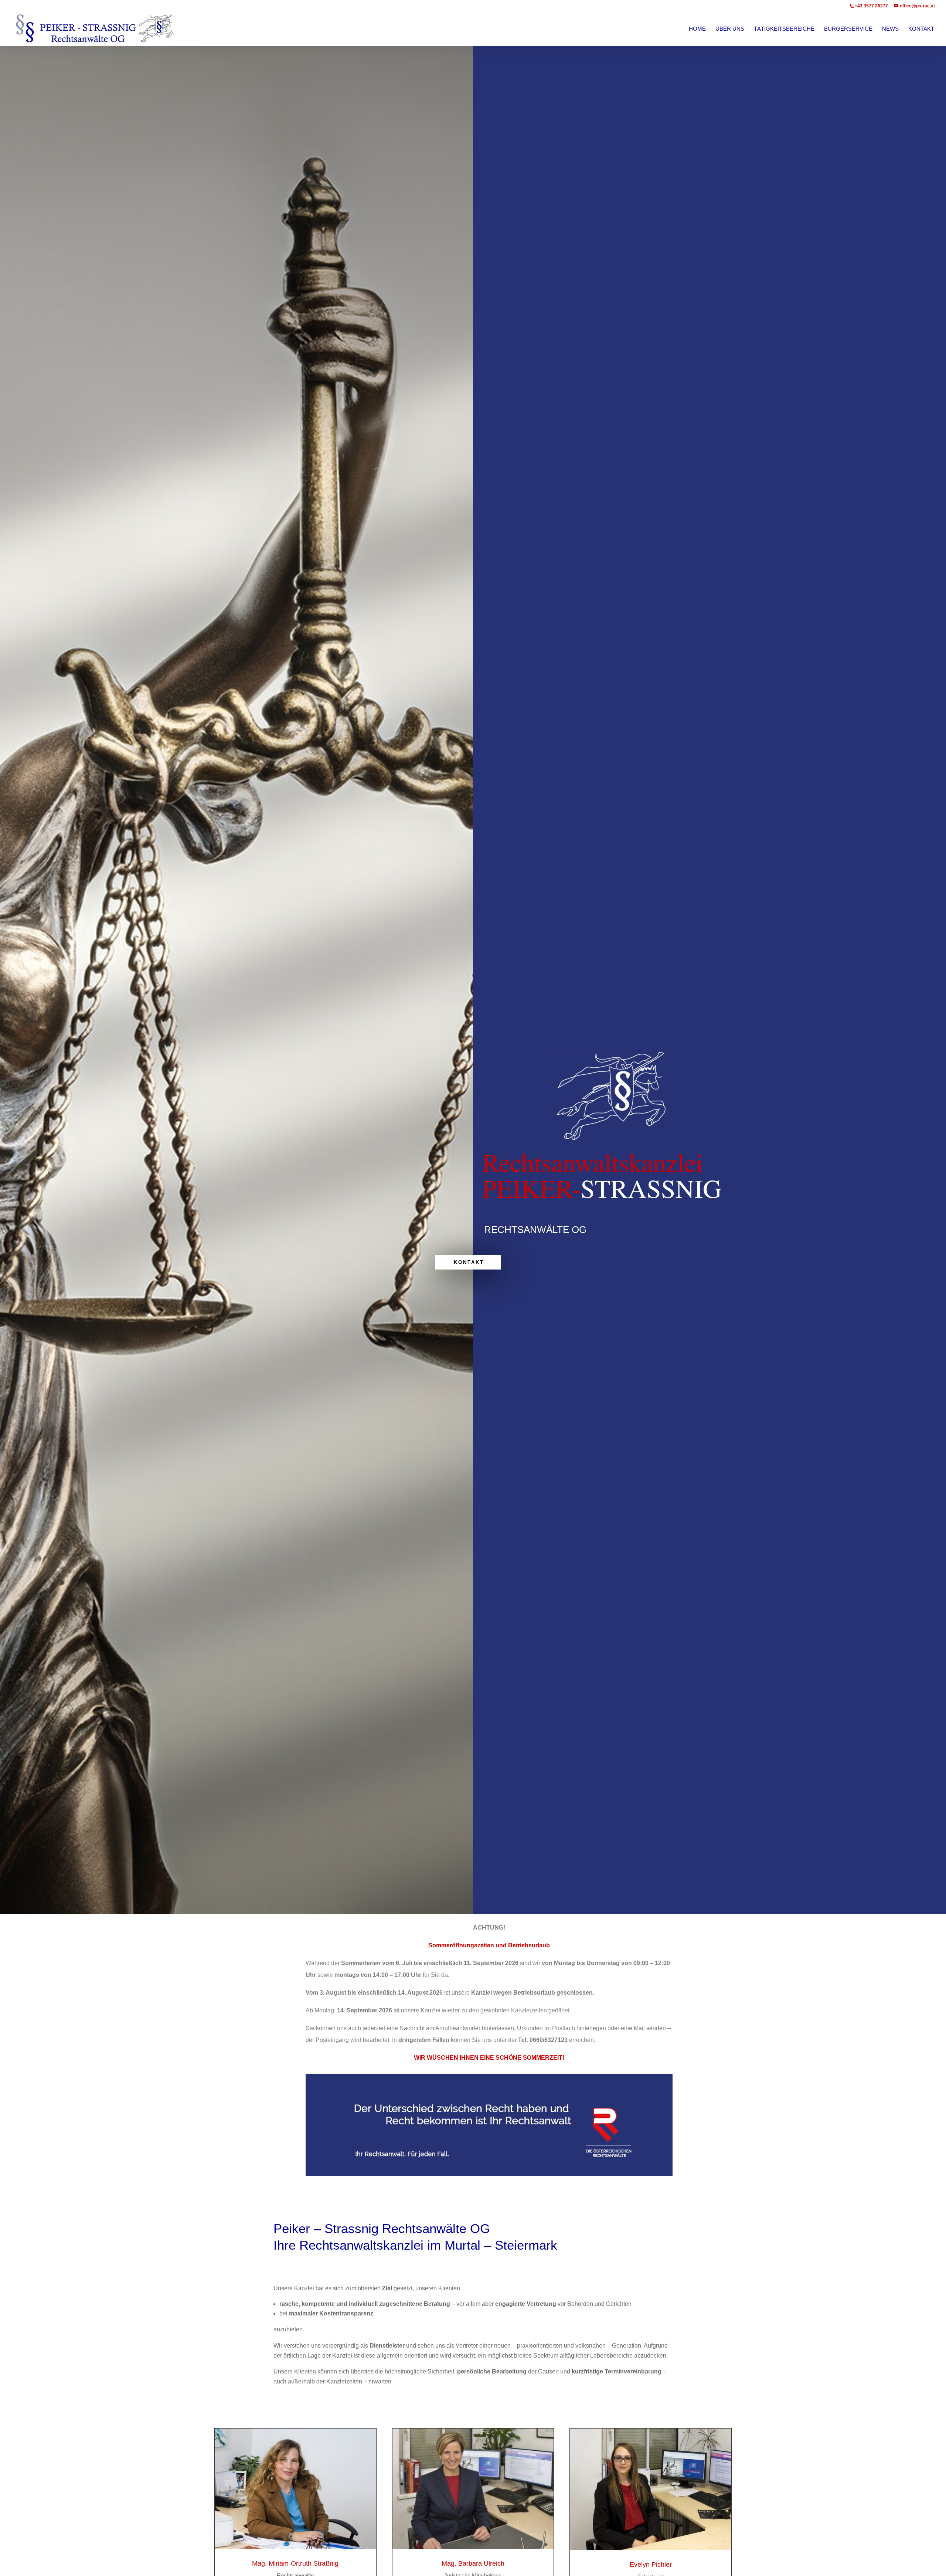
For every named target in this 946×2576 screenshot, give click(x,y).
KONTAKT (469, 1262)
